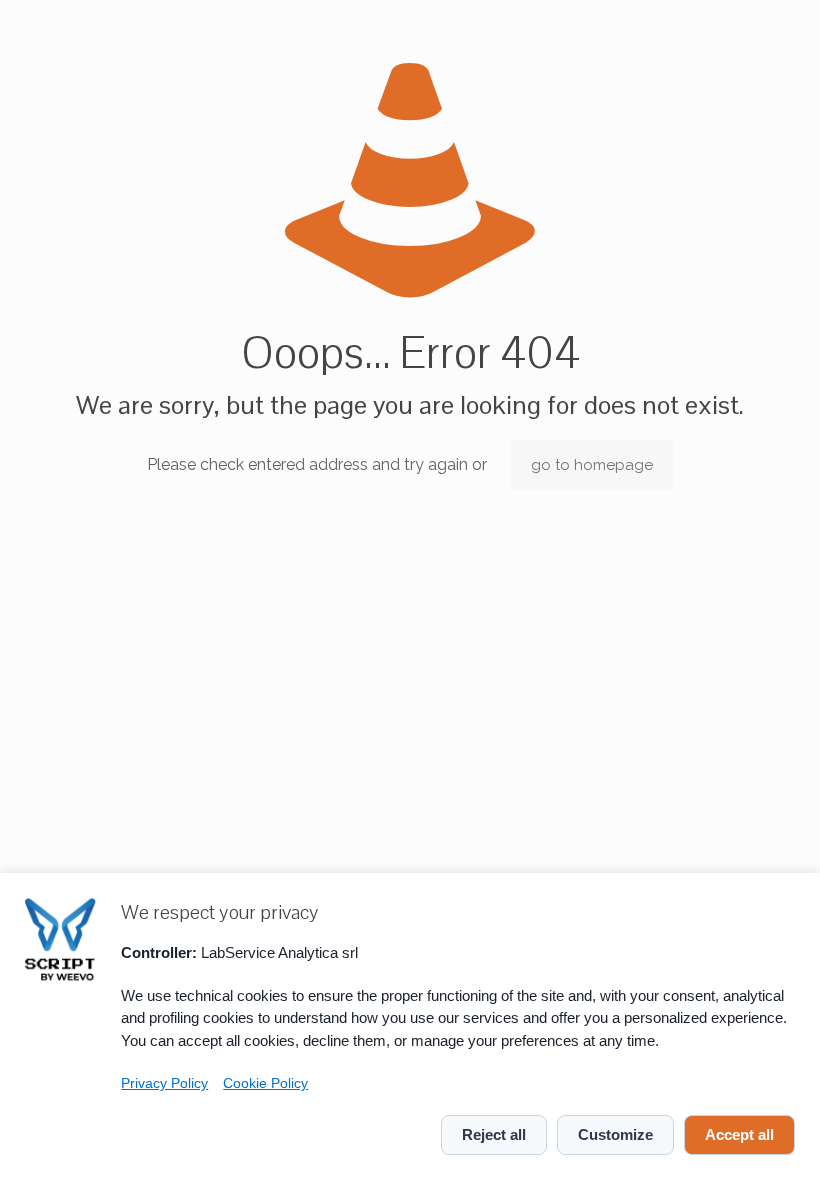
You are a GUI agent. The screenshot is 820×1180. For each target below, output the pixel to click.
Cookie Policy (265, 1083)
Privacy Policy (164, 1083)
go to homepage (592, 465)
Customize (615, 1134)
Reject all (494, 1134)
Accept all (739, 1134)
